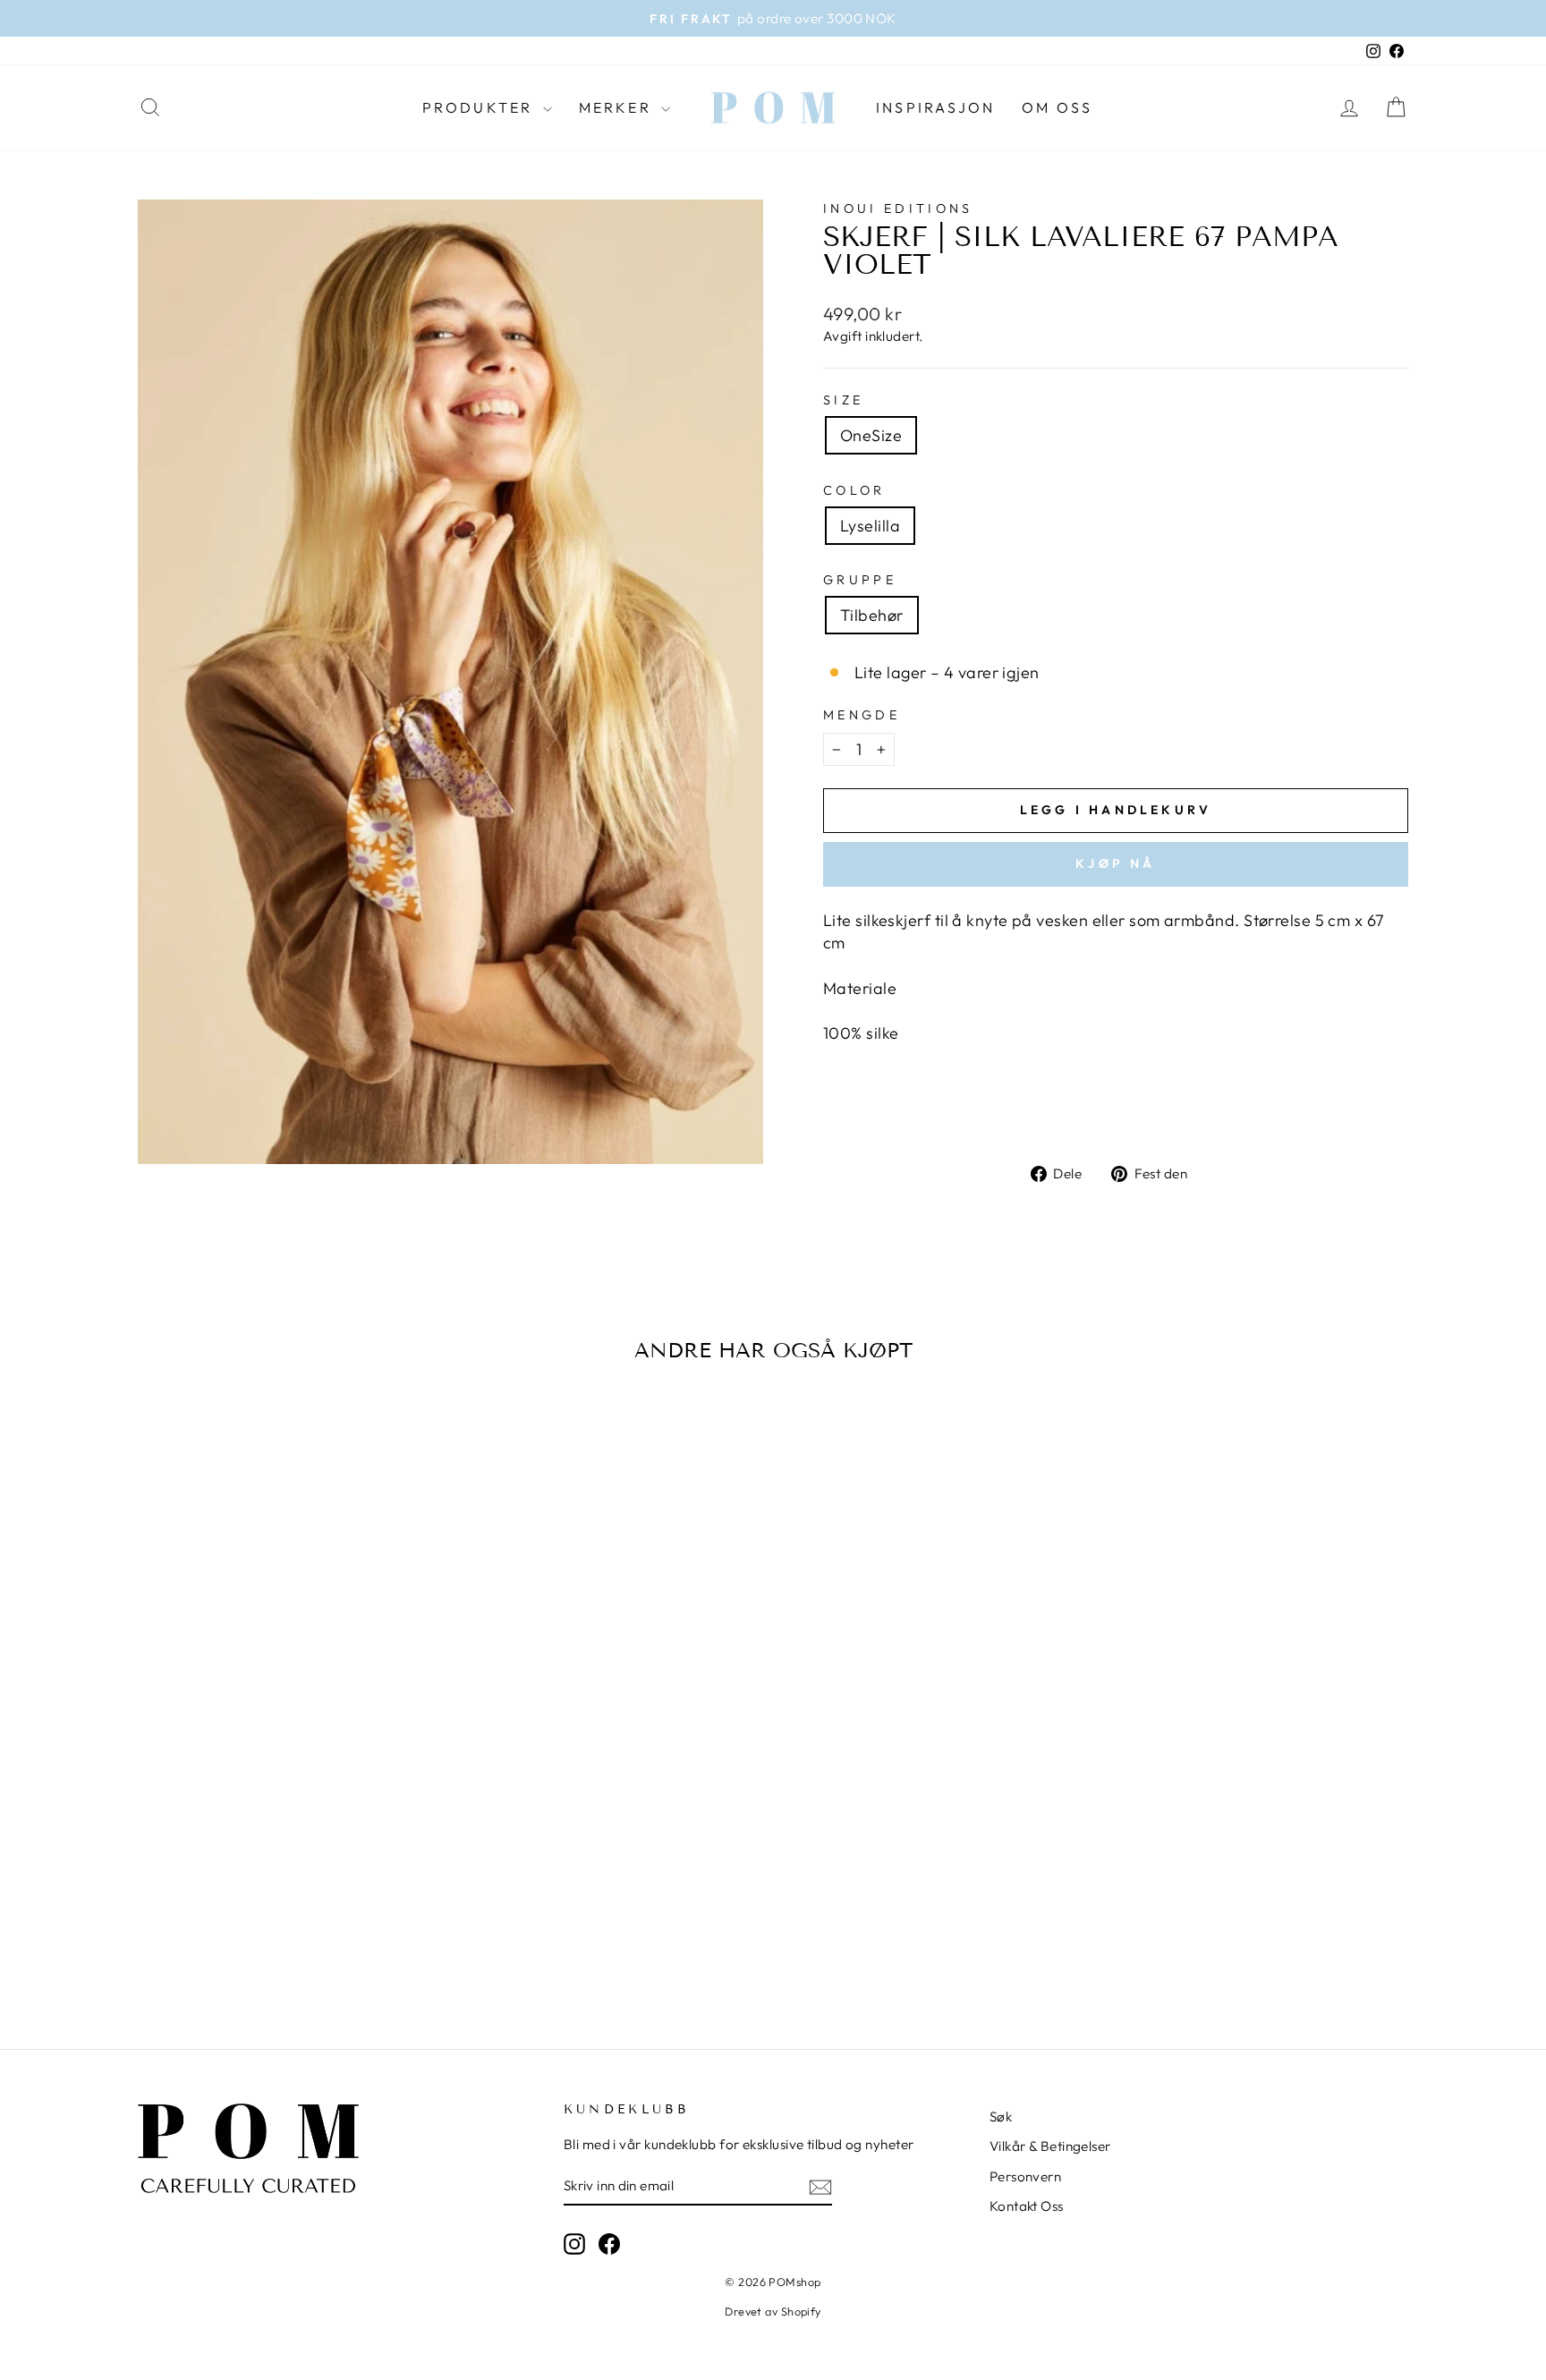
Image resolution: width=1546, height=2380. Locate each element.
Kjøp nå (1115, 863)
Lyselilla (870, 526)
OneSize (871, 435)
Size (843, 400)
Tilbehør (872, 615)
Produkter (480, 107)
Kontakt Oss (1027, 2206)
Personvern (1026, 2176)
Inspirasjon (935, 107)
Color (854, 490)
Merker (618, 107)
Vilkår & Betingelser (1050, 2146)
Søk (1001, 2116)
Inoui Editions (898, 208)
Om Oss (1057, 107)
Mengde (862, 715)
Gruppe (860, 580)
